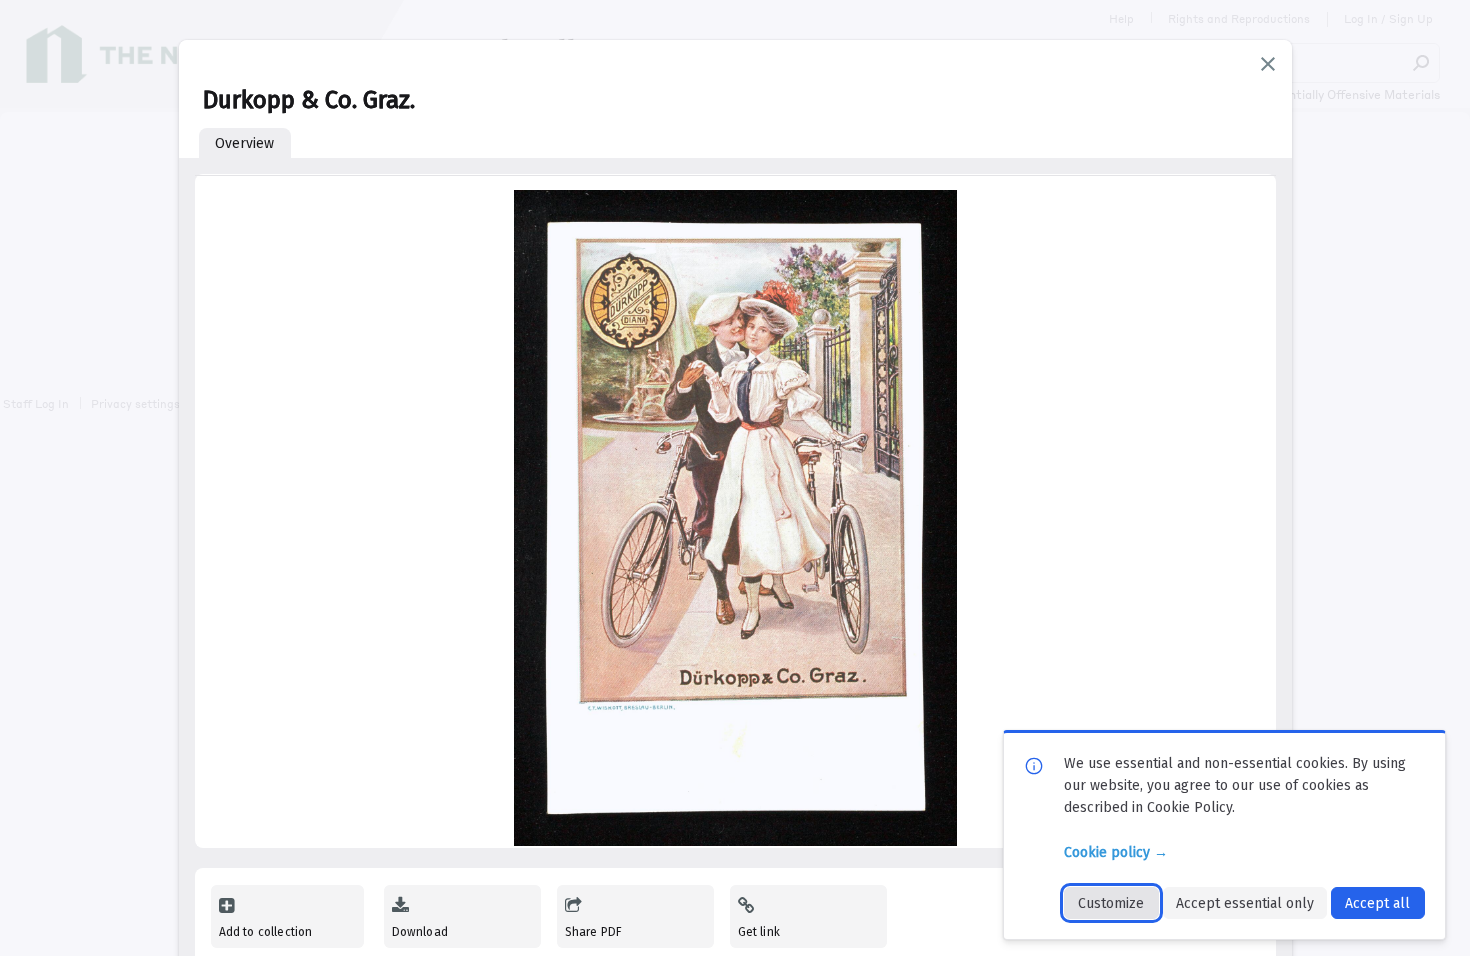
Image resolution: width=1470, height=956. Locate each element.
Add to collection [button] (266, 932)
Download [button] (420, 932)
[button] (1268, 64)
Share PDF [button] (594, 932)
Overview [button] (244, 143)
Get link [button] (759, 932)
